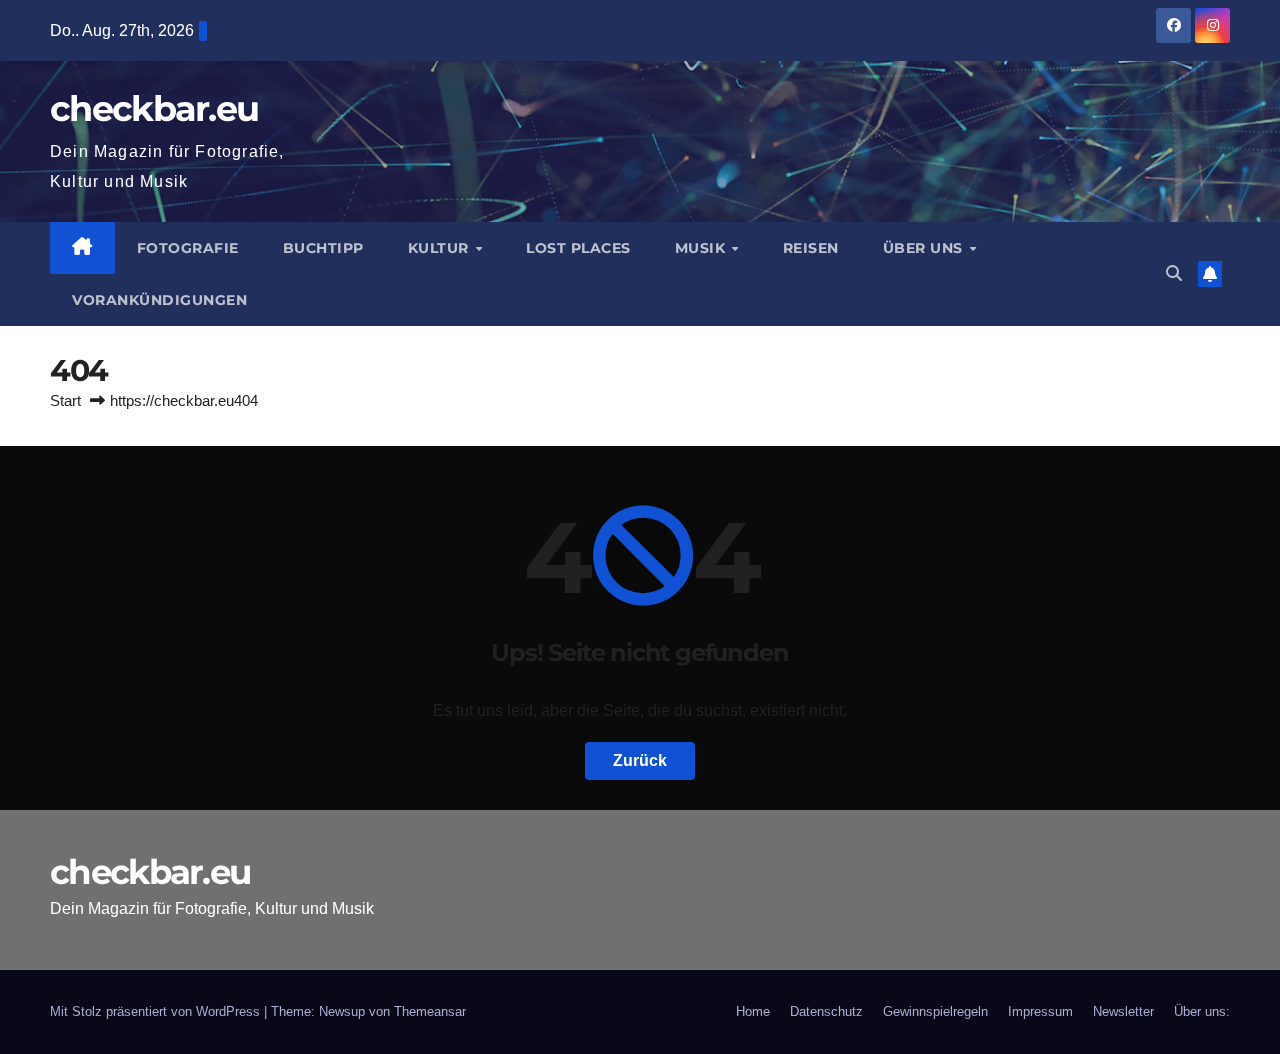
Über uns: (1202, 1011)
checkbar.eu (154, 108)
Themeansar (430, 1011)
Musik (702, 248)
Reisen (811, 248)
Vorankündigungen (159, 300)
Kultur (441, 248)
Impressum (1040, 1011)
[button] (1174, 273)
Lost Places (578, 248)
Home (753, 1011)
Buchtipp (323, 248)
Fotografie (188, 248)
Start (65, 400)
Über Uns (925, 248)
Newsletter (1123, 1011)
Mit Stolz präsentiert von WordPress (157, 1011)
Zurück (640, 760)
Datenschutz (826, 1011)
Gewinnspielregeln (935, 1011)
